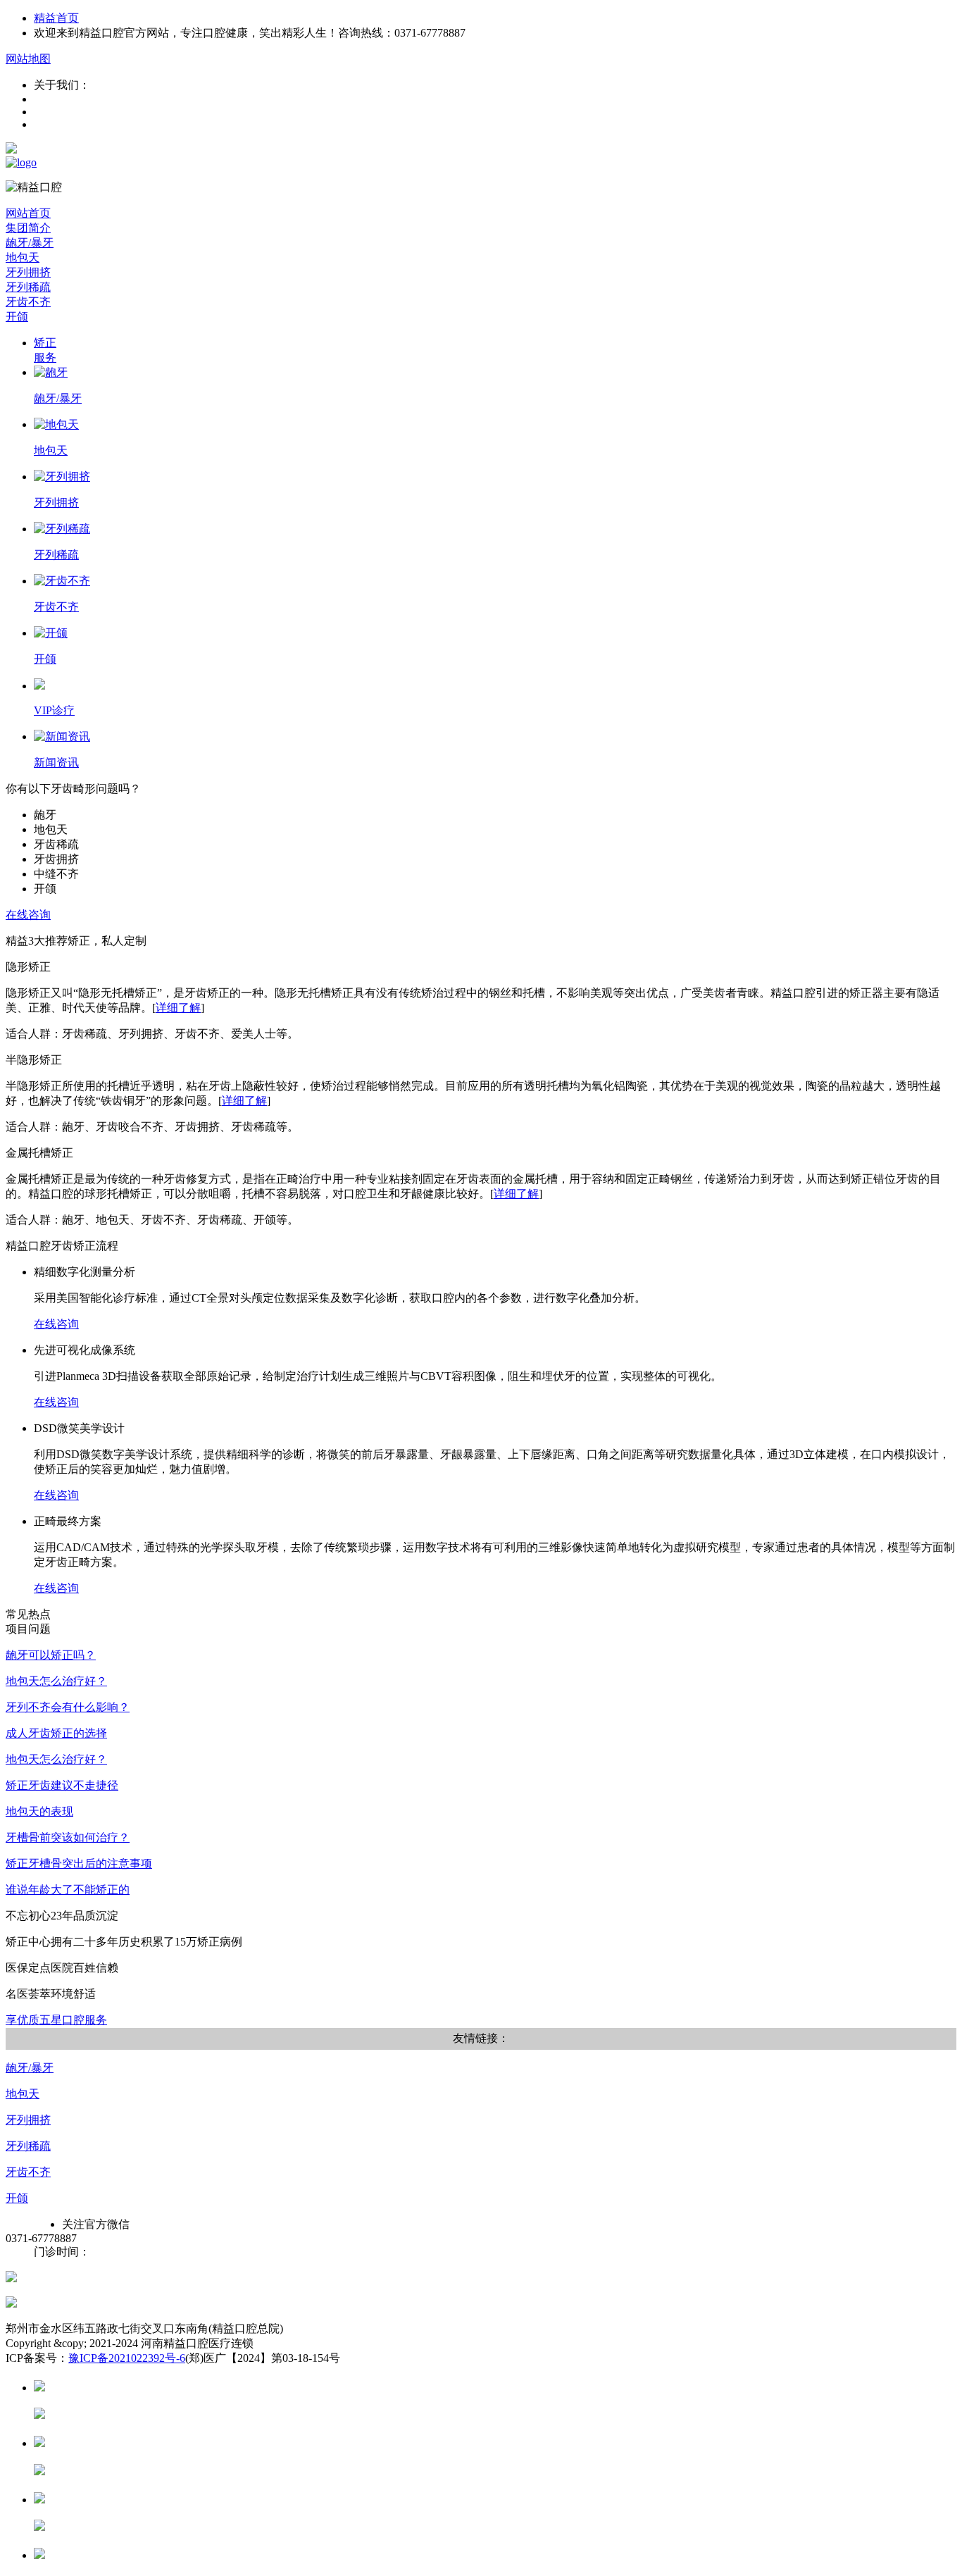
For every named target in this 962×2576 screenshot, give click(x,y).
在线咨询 (28, 915)
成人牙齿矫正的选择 (56, 1733)
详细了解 (178, 1008)
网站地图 (28, 59)
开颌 (17, 2198)
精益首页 (56, 18)
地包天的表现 (39, 1811)
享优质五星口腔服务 (56, 2020)
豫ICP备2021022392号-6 (127, 2358)
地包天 (23, 2094)
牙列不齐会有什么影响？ (68, 1707)
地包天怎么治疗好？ (56, 1681)
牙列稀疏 (28, 2146)
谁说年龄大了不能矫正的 (68, 1890)
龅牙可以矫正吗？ (51, 1655)
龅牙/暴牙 (30, 2068)
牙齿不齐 (28, 2172)
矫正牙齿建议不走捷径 (62, 1785)
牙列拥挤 (28, 2120)
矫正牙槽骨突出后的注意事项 (79, 1863)
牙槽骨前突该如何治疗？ (68, 1837)
